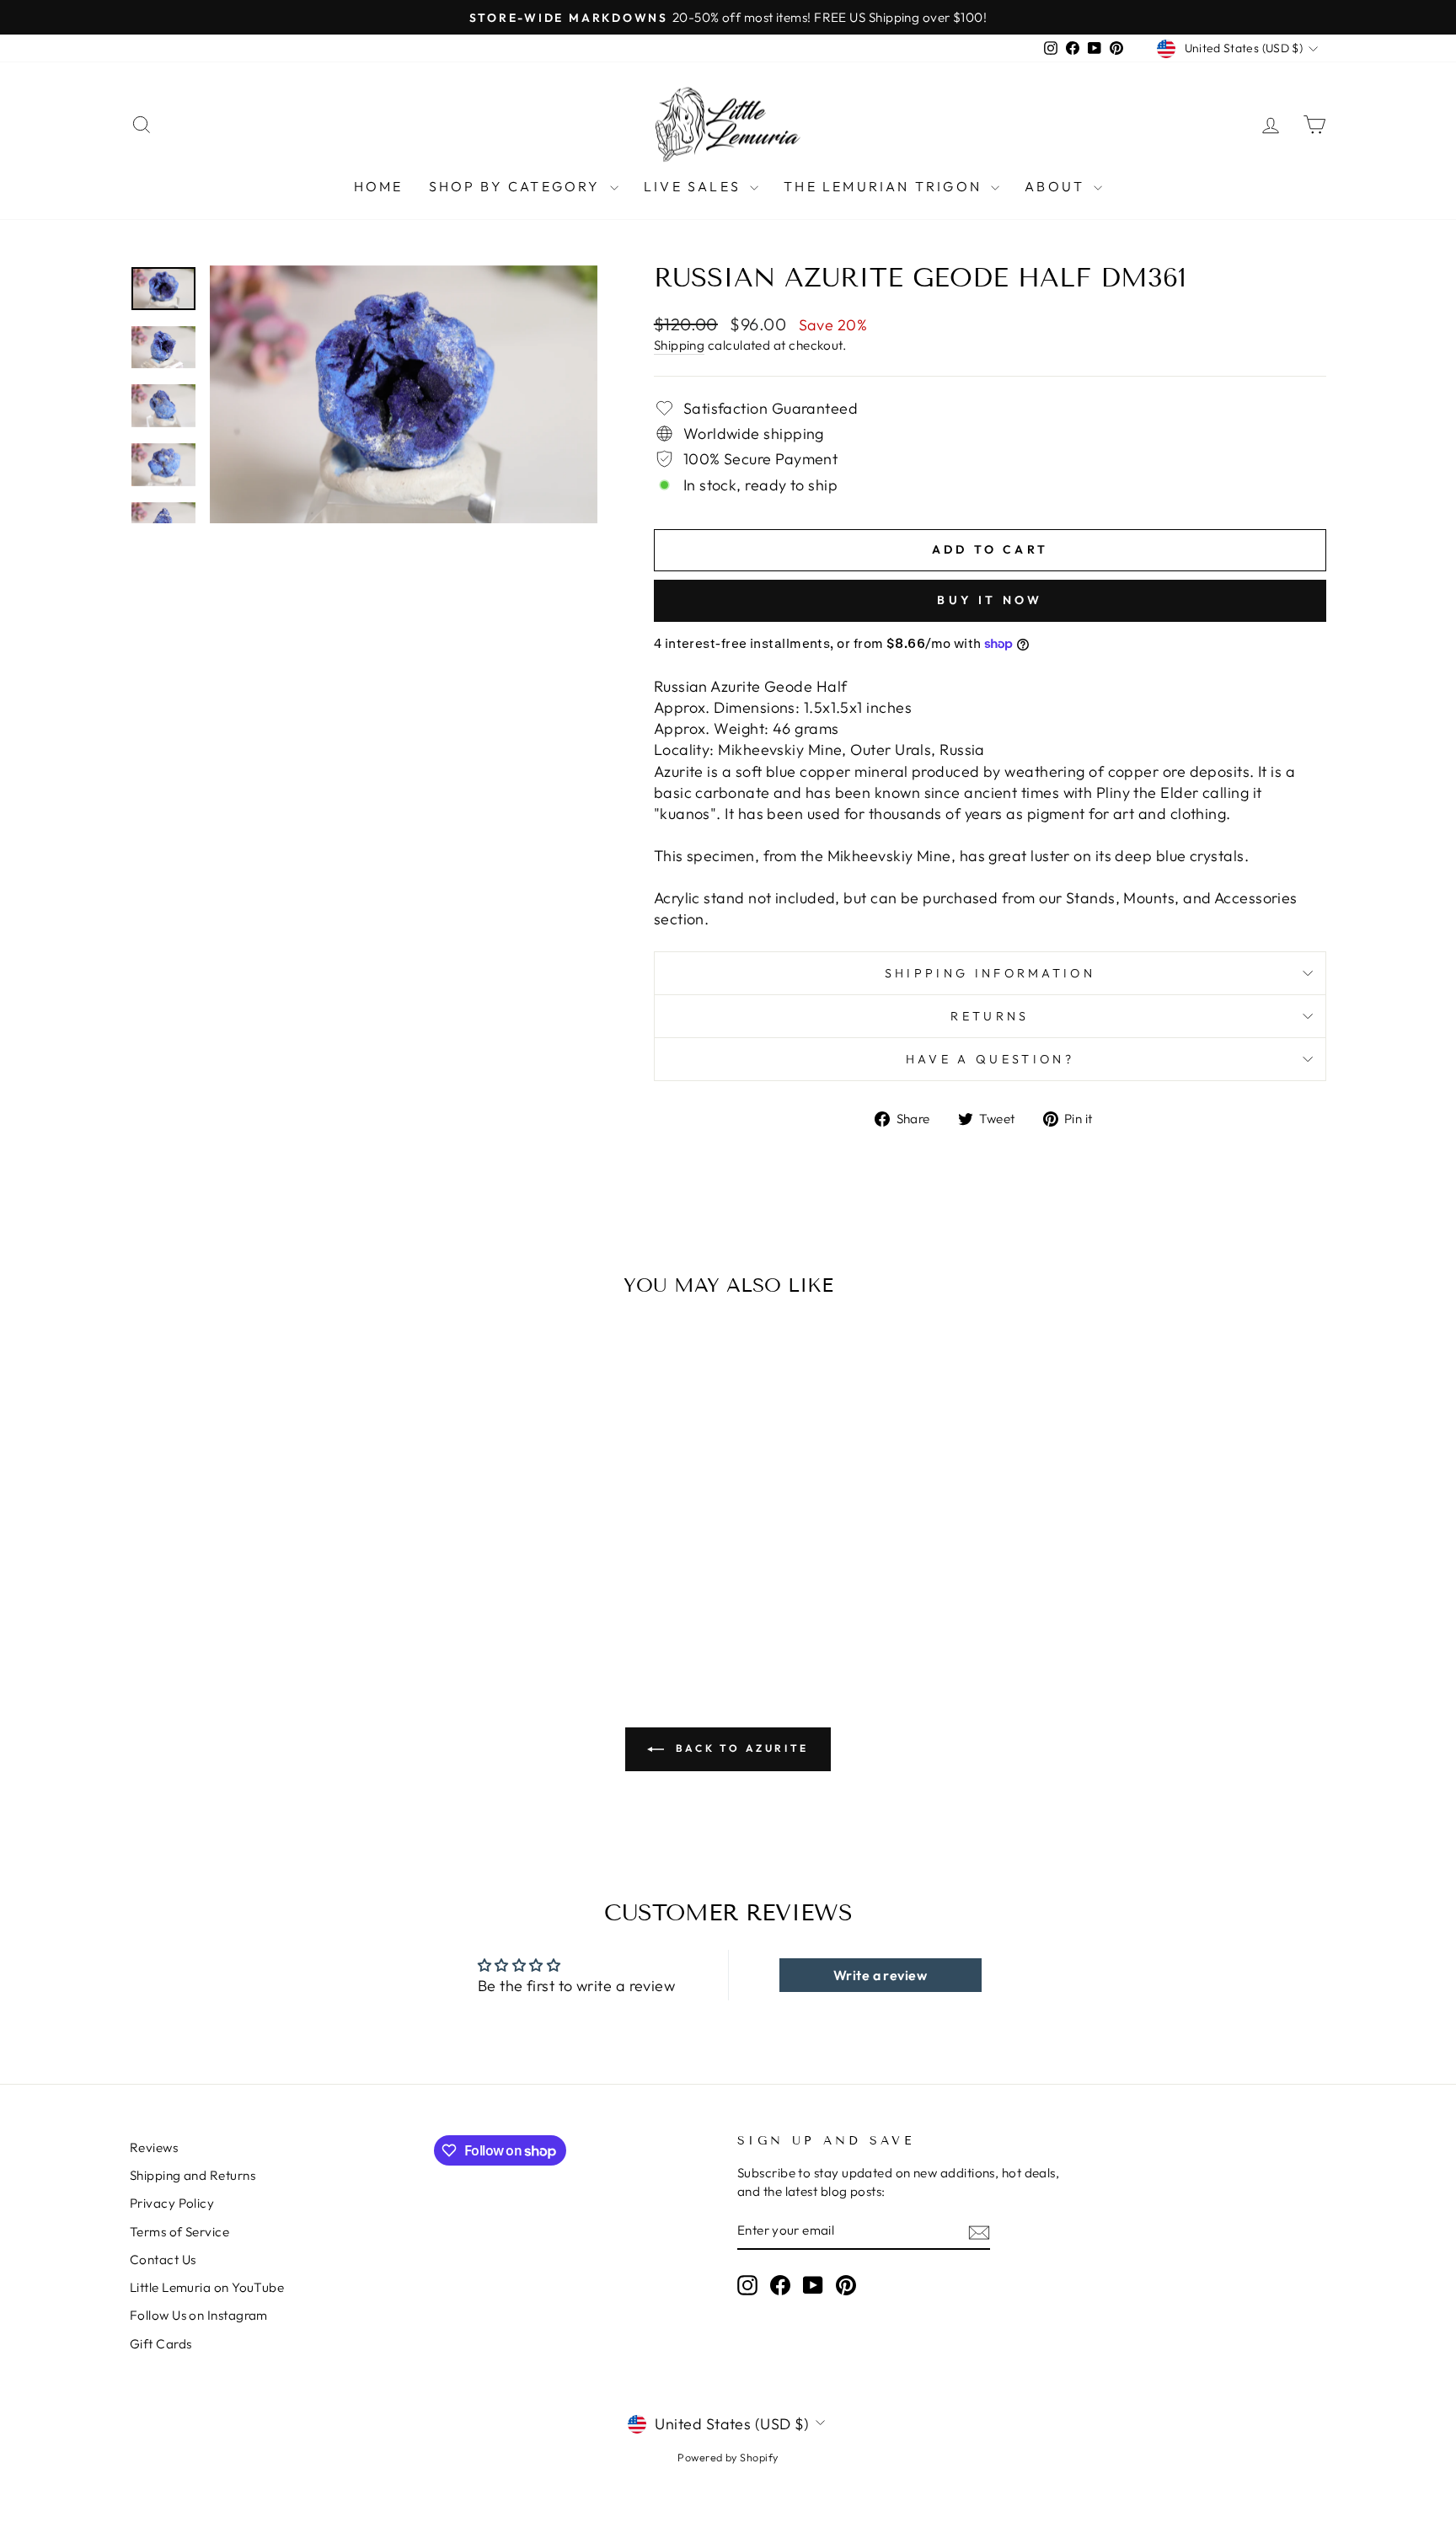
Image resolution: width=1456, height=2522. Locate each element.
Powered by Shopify (728, 2457)
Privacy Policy (172, 2203)
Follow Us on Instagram (199, 2315)
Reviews (154, 2147)
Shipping (680, 345)
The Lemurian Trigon (885, 186)
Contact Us (163, 2260)
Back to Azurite (740, 1748)
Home (379, 186)
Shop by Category (517, 186)
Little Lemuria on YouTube (207, 2287)
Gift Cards (161, 2344)
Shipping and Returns (193, 2175)
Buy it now (990, 600)
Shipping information (990, 973)
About (1057, 186)
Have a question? (990, 1059)
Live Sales (695, 186)
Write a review (880, 1975)
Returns (990, 1016)
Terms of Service (179, 2232)
